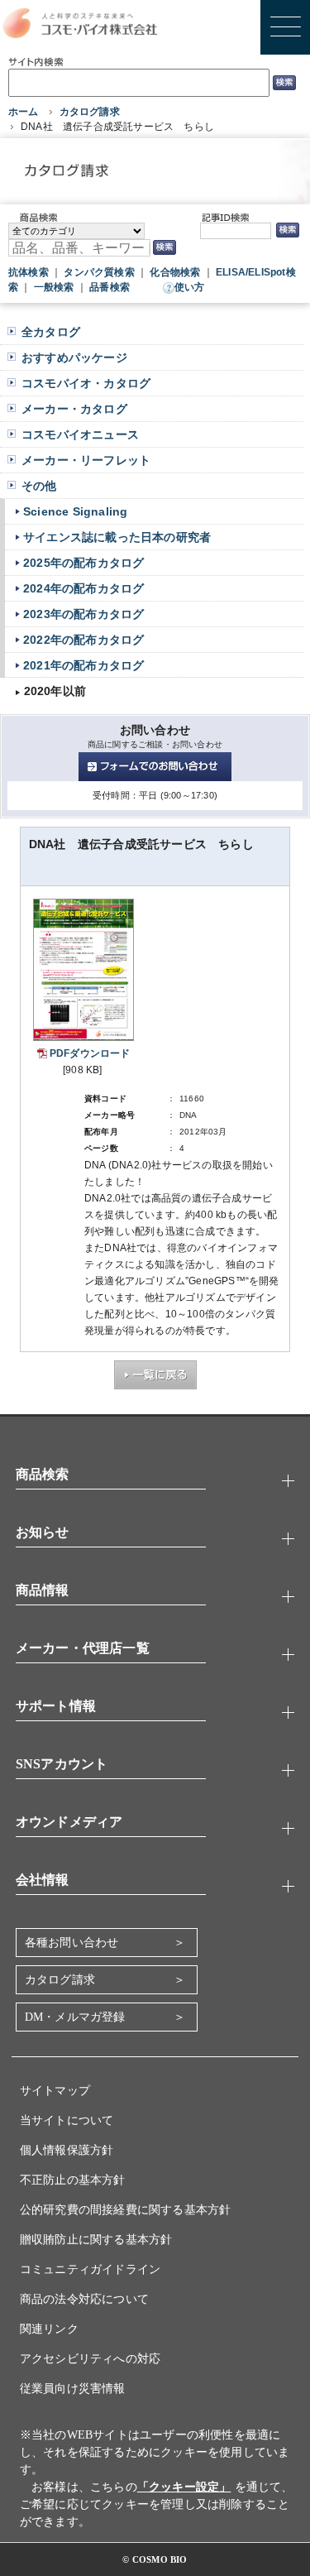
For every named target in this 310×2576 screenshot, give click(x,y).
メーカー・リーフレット (86, 460)
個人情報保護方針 (67, 2150)
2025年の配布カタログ (83, 563)
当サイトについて (67, 2120)
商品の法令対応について (84, 2299)
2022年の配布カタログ (83, 640)
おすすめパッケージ (74, 357)
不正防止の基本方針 (73, 2180)
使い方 (190, 287)
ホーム (24, 112)
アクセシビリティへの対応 (90, 2359)
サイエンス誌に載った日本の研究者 (117, 537)
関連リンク (49, 2329)
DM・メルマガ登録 (75, 2017)
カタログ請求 (90, 112)
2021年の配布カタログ (83, 665)
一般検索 (54, 287)
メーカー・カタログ (74, 409)
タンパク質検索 (99, 272)
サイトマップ (55, 2091)
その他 (39, 486)
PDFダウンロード (90, 1053)
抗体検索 (29, 272)
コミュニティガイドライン (90, 2269)
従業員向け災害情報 (73, 2389)
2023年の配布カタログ (83, 614)
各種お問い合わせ (72, 1943)
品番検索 (110, 287)
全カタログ (51, 332)
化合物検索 (175, 272)
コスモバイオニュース (80, 434)
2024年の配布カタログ (83, 588)
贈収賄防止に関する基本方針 (96, 2240)
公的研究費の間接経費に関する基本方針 (126, 2210)
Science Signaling (75, 511)
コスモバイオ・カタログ (86, 383)
